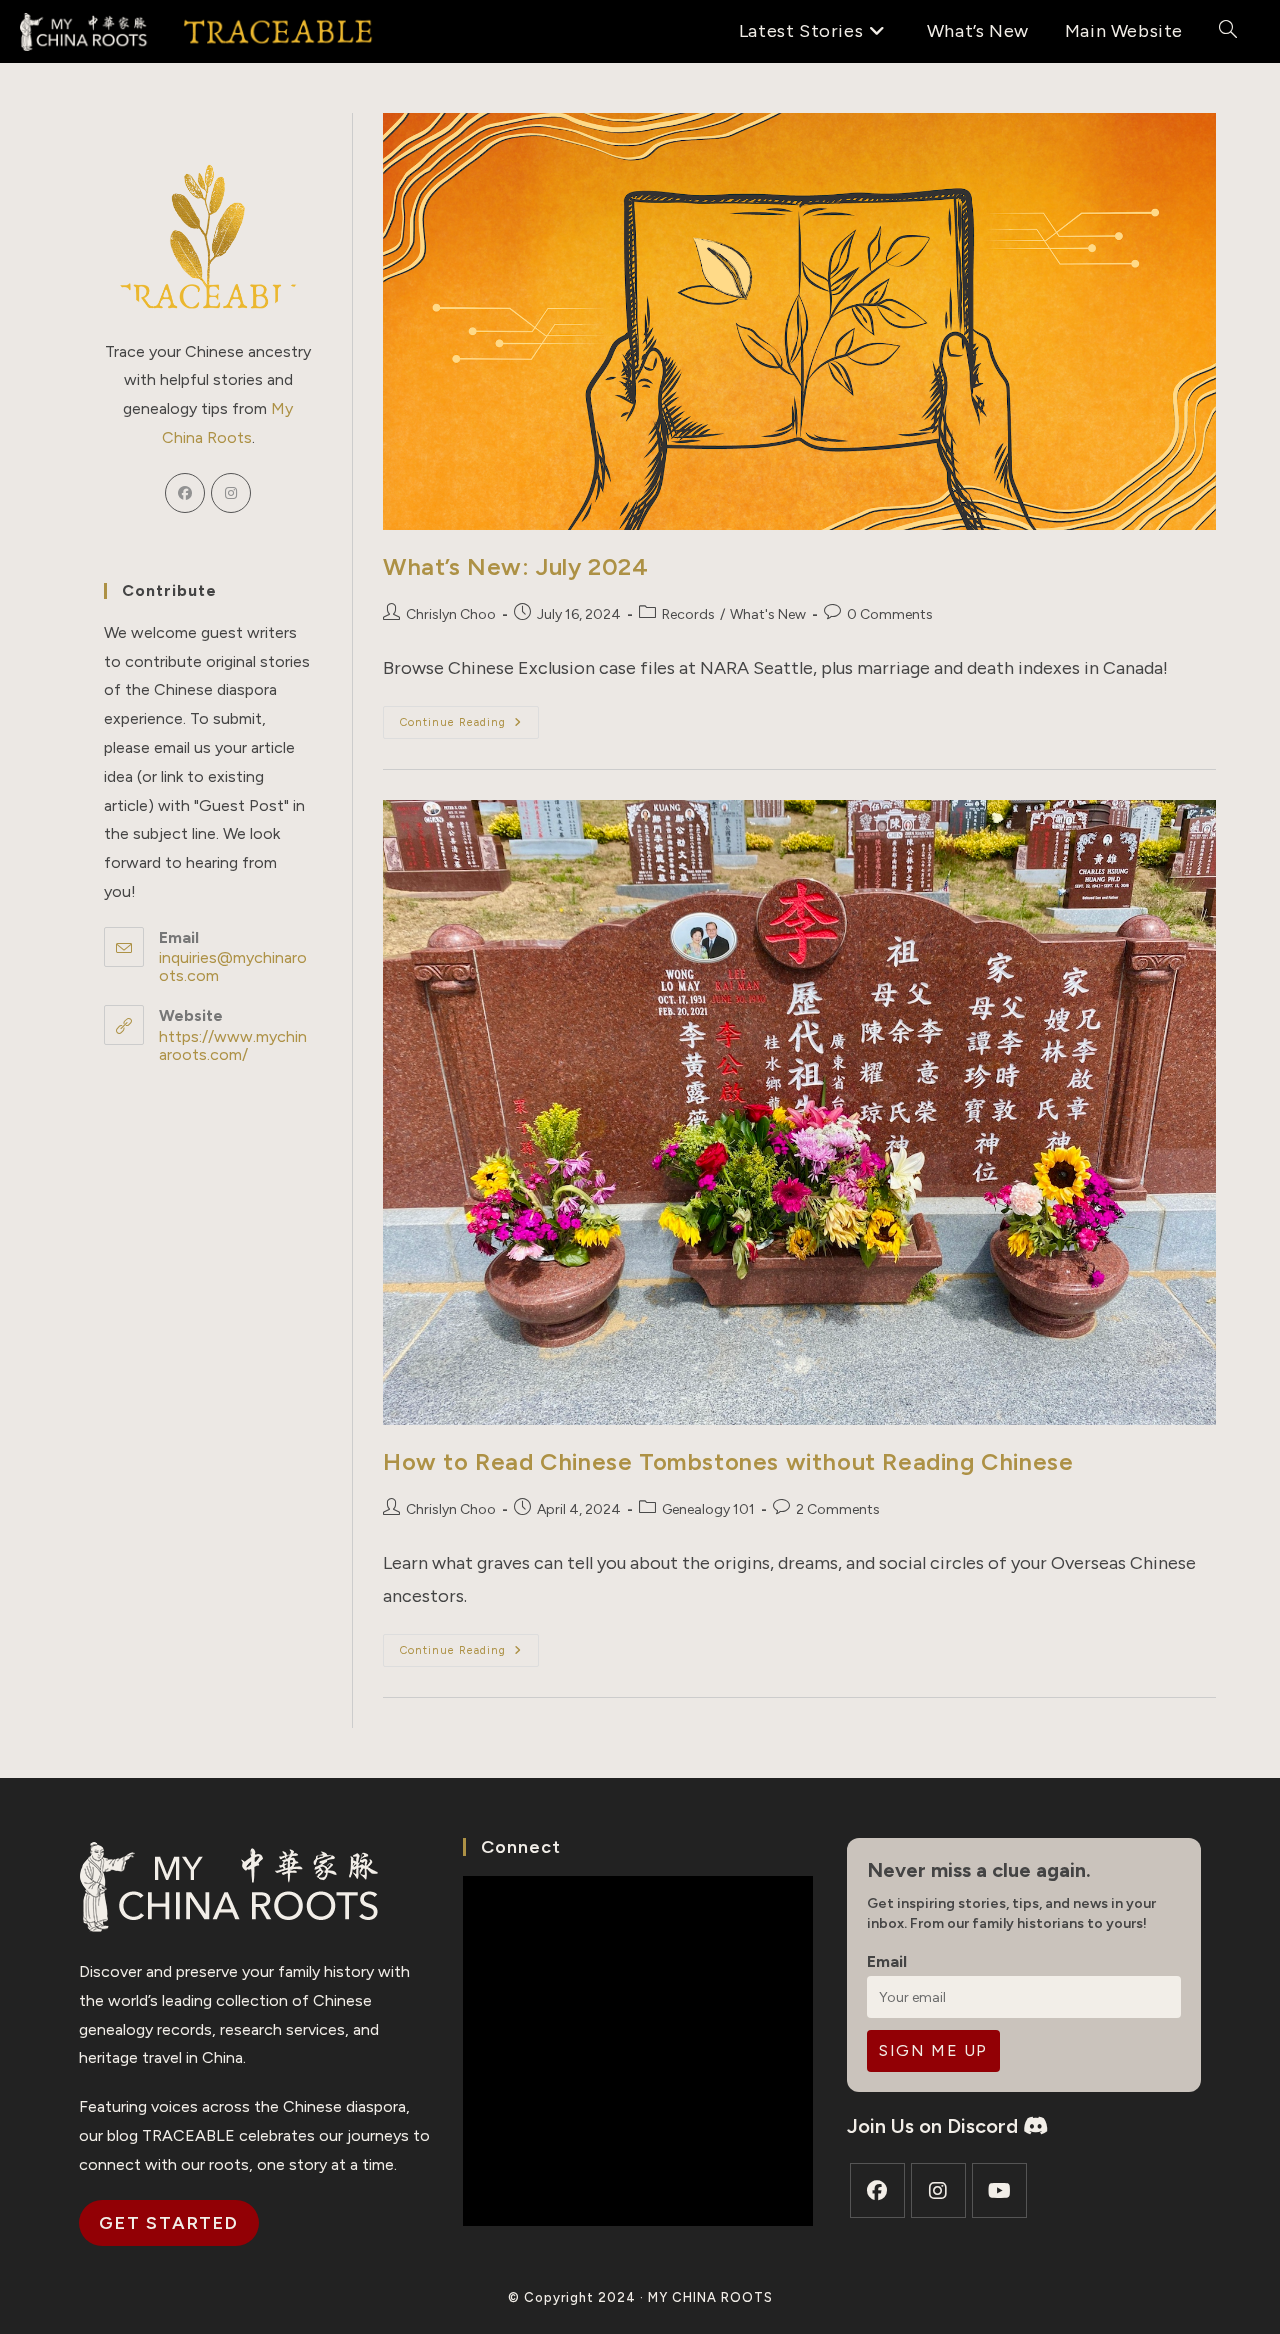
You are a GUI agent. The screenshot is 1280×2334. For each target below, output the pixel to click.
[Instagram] (231, 493)
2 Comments (838, 1509)
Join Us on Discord (935, 2126)
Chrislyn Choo (451, 614)
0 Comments (890, 614)
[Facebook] (185, 493)
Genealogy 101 (708, 1509)
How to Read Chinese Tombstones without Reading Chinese (728, 1461)
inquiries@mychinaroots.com (233, 966)
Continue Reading (469, 726)
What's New (768, 614)
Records (688, 614)
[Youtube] (999, 2190)
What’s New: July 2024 (516, 566)
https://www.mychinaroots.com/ (233, 1045)
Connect (521, 1847)
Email (887, 1962)
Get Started (169, 2223)
